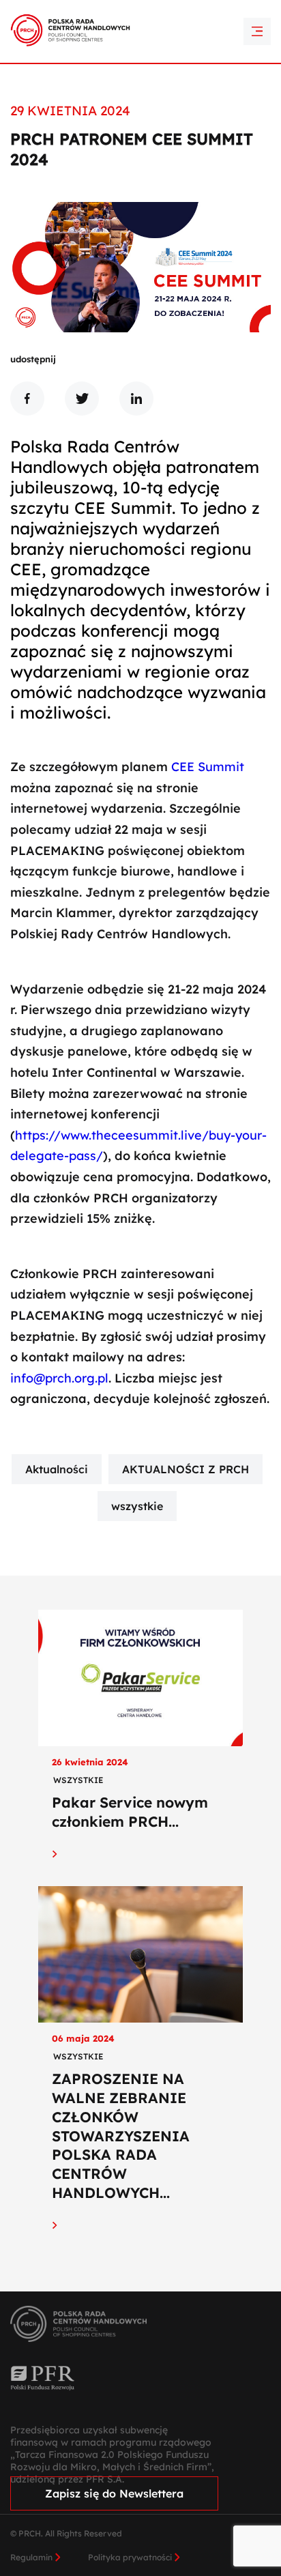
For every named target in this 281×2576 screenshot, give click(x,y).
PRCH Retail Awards (141, 10)
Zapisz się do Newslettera (114, 2493)
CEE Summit (208, 767)
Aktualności (57, 1469)
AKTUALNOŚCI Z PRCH (186, 1469)
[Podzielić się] (27, 399)
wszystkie (137, 1506)
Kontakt (140, 34)
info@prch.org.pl (59, 1378)
